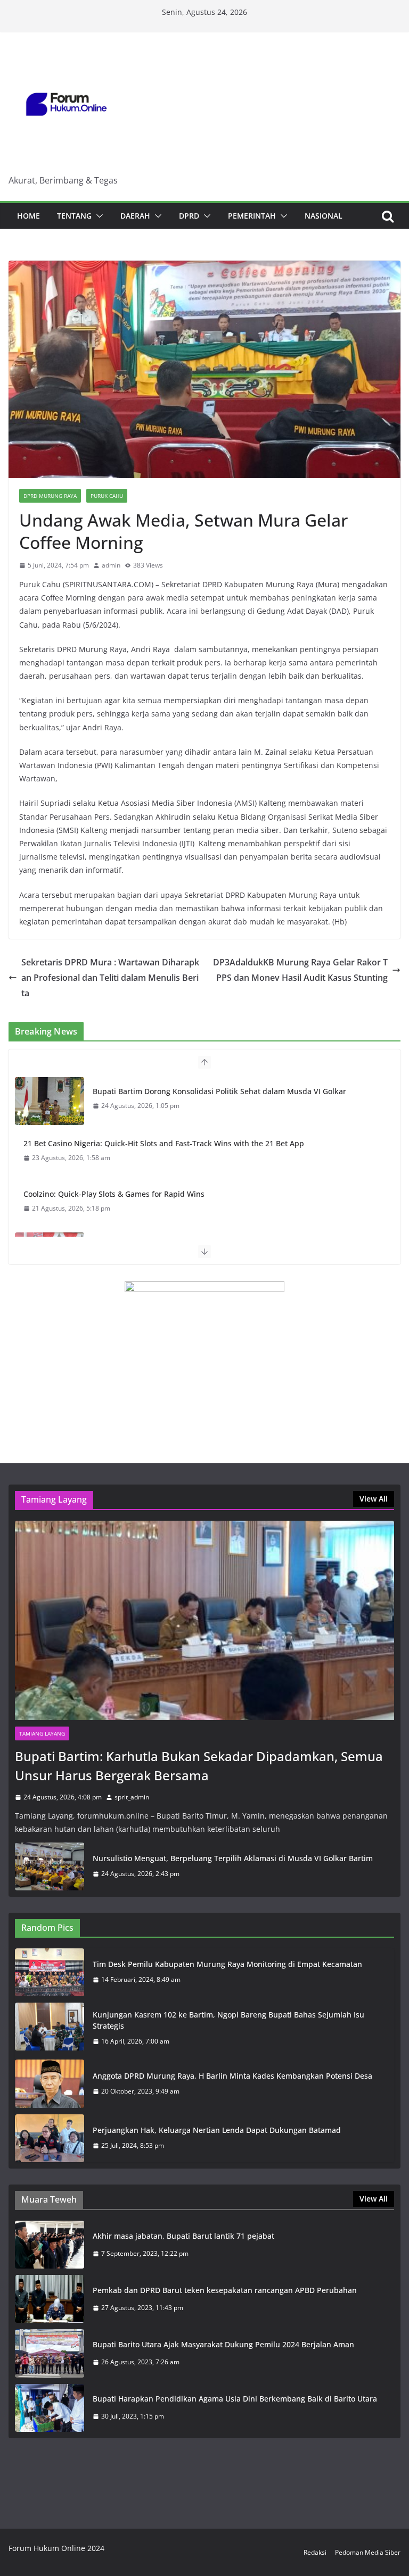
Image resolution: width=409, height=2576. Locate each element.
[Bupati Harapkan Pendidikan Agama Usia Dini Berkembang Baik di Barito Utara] (50, 2408)
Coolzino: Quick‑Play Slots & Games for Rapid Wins (114, 1194)
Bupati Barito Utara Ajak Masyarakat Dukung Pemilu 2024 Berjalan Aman (223, 2344)
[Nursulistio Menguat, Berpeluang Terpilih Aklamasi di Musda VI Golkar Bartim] (50, 1866)
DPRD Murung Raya (50, 496)
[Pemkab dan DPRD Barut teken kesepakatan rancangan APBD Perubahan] (50, 2299)
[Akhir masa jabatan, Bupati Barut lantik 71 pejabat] (50, 2245)
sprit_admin (132, 1797)
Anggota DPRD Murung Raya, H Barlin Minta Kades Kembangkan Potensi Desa (232, 2076)
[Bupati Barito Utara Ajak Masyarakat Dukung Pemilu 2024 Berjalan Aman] (50, 2353)
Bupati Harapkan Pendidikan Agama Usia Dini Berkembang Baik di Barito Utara (235, 2399)
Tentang (74, 216)
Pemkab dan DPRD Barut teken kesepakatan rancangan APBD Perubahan (225, 2290)
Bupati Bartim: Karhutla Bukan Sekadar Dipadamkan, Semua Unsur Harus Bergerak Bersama (199, 1766)
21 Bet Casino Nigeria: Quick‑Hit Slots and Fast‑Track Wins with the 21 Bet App (164, 1143)
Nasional (324, 216)
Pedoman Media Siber (368, 2552)
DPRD (189, 216)
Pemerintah (252, 216)
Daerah (135, 216)
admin (111, 565)
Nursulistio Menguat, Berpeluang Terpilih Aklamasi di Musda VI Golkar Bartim (233, 1858)
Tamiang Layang (42, 1733)
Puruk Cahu (107, 496)
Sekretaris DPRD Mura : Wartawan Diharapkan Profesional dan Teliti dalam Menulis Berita (110, 978)
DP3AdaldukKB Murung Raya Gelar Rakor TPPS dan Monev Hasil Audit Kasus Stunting (300, 970)
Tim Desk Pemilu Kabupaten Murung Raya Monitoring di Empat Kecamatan (227, 1964)
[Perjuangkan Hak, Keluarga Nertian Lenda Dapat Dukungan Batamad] (50, 2138)
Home (28, 216)
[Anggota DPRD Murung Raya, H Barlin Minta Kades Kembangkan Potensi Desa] (50, 2083)
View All (374, 1499)
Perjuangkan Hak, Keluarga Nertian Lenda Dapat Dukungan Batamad (217, 2130)
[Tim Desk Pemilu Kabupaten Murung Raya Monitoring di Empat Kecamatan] (50, 1972)
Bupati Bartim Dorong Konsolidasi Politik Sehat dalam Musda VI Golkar (219, 1091)
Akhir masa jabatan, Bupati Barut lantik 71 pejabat (183, 2236)
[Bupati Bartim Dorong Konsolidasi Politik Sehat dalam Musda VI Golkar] (50, 1101)
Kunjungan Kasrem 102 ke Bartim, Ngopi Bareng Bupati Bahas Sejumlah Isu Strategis (228, 2020)
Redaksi (315, 2552)
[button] (97, 216)
